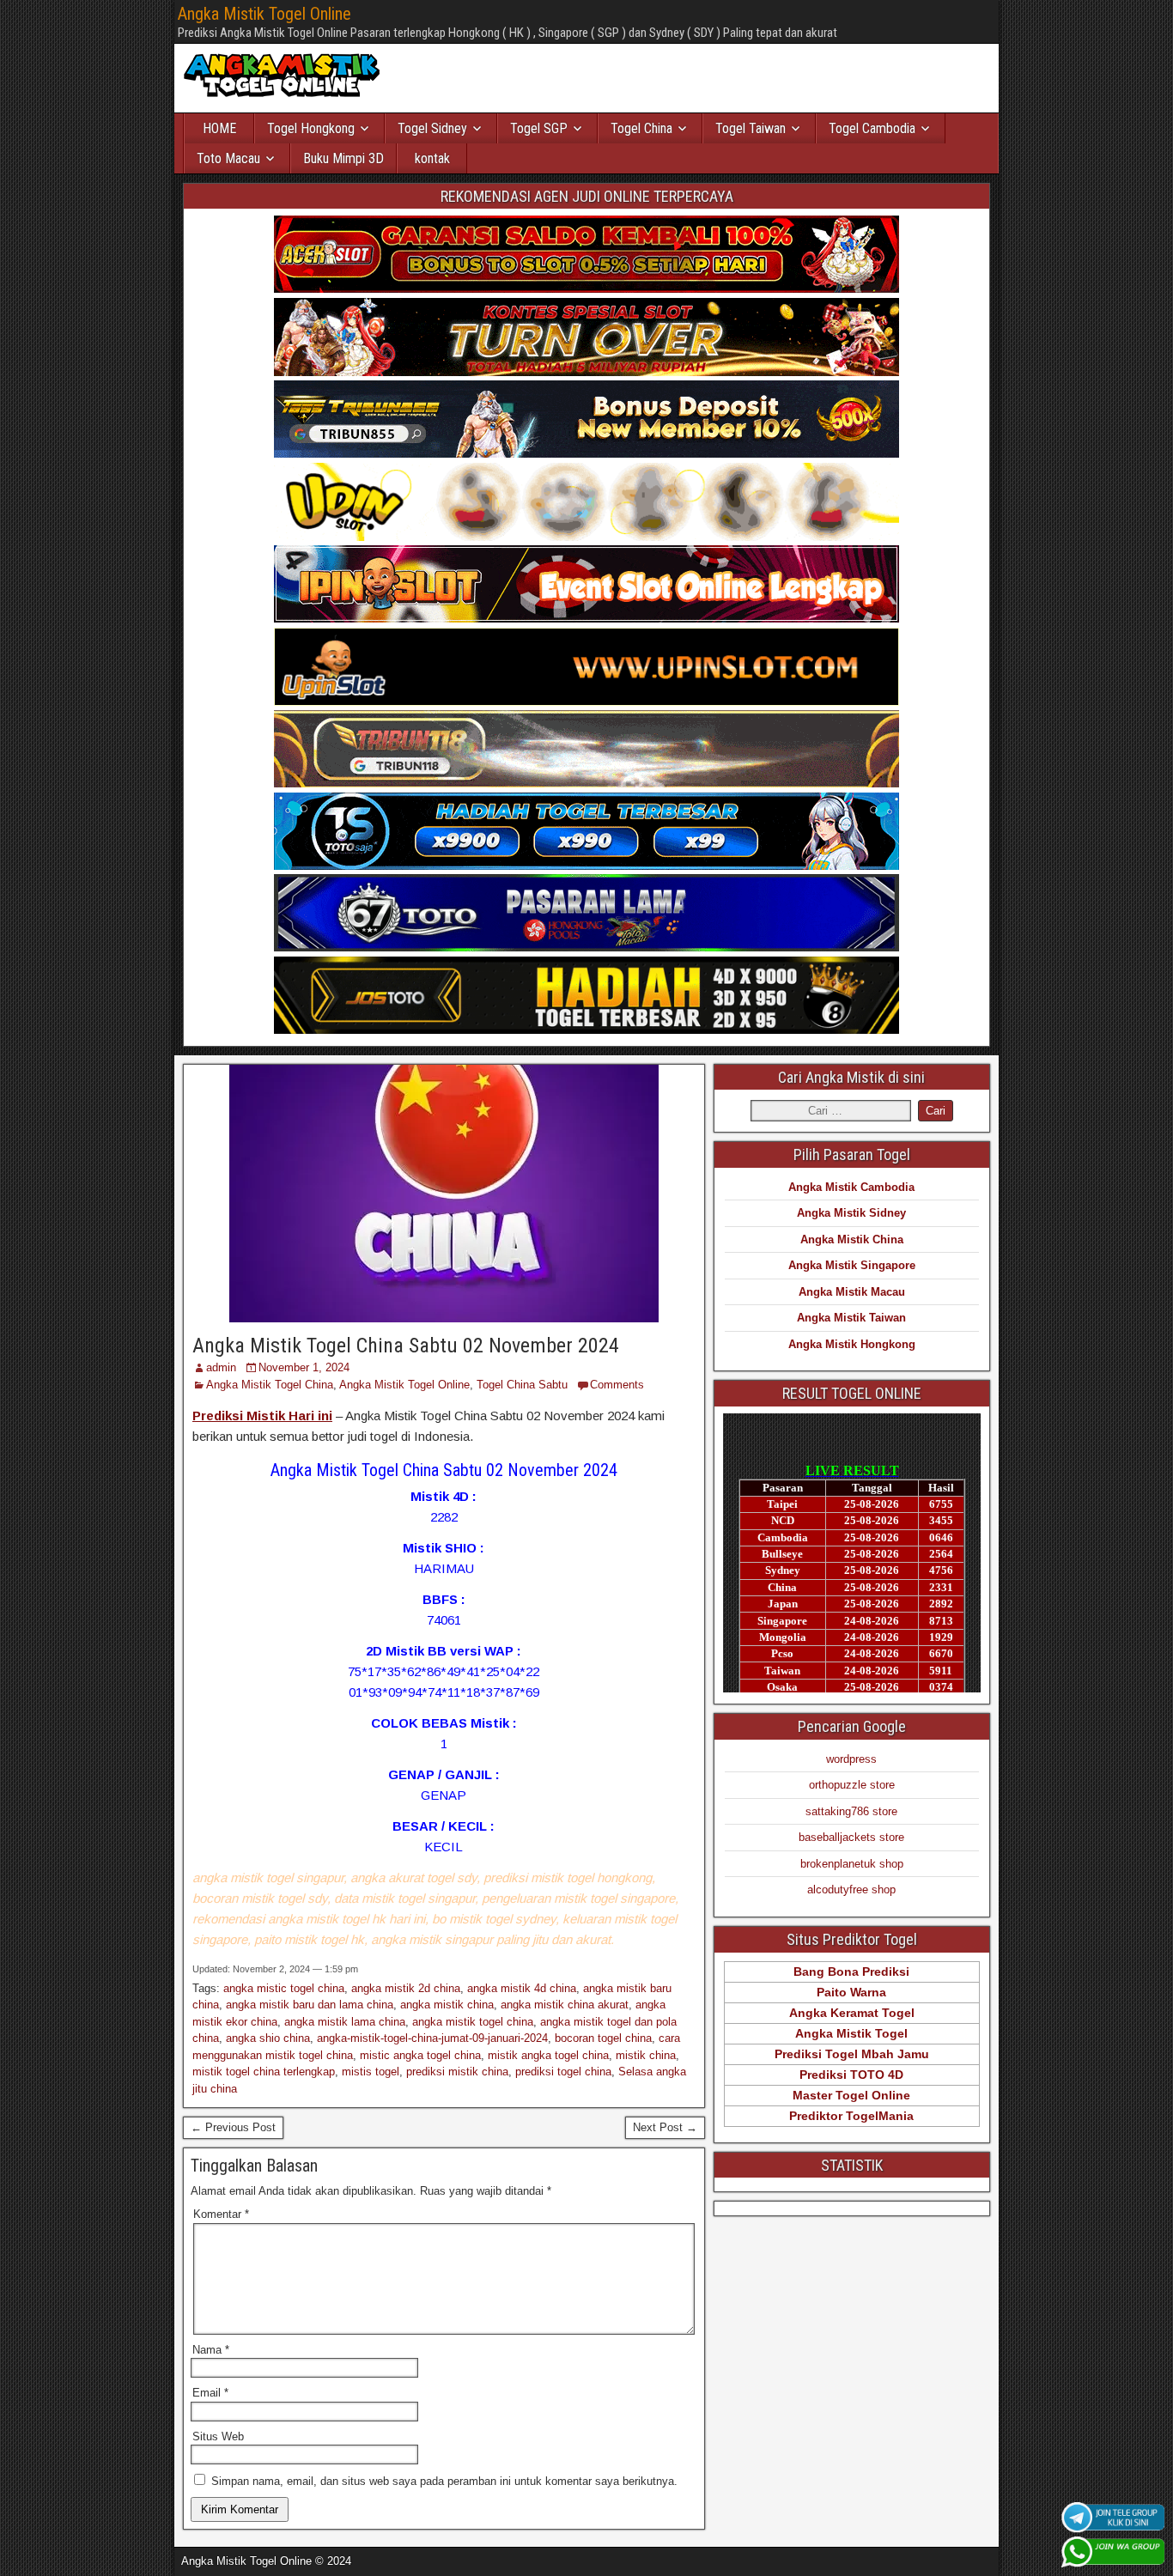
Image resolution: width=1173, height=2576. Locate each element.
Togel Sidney (432, 128)
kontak (432, 158)
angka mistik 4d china (522, 1988)
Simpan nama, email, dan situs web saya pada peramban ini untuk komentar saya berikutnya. (444, 2481)
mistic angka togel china (420, 2055)
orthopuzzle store (852, 1785)
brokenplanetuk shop (852, 1864)
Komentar (221, 2214)
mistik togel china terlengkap (264, 2072)
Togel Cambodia (872, 128)
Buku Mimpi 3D (343, 158)
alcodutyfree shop (851, 1889)
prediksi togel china (563, 2072)
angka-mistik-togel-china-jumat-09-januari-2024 (432, 2038)
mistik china (646, 2055)
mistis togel (371, 2072)
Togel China (641, 128)
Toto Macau (228, 158)
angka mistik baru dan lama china (310, 2005)
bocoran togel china (603, 2038)
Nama (211, 2350)
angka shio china (268, 2038)
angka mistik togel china (473, 2022)
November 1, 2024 (304, 1367)
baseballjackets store (851, 1837)
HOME (219, 128)
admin (221, 1367)
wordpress (851, 1759)
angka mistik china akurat (565, 2005)
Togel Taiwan (751, 128)
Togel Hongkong (311, 128)
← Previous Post (233, 2127)
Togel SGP (539, 128)
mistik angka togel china (548, 2055)
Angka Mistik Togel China (270, 1385)
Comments (617, 1385)
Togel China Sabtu (522, 1385)
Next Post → (665, 2127)
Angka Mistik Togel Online (264, 14)
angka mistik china (447, 2005)
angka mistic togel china (284, 1988)
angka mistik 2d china (406, 1988)
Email (210, 2393)
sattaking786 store (851, 1811)
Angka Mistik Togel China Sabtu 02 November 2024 (406, 1346)
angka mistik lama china (345, 2022)
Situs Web (218, 2436)
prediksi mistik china (457, 2072)
